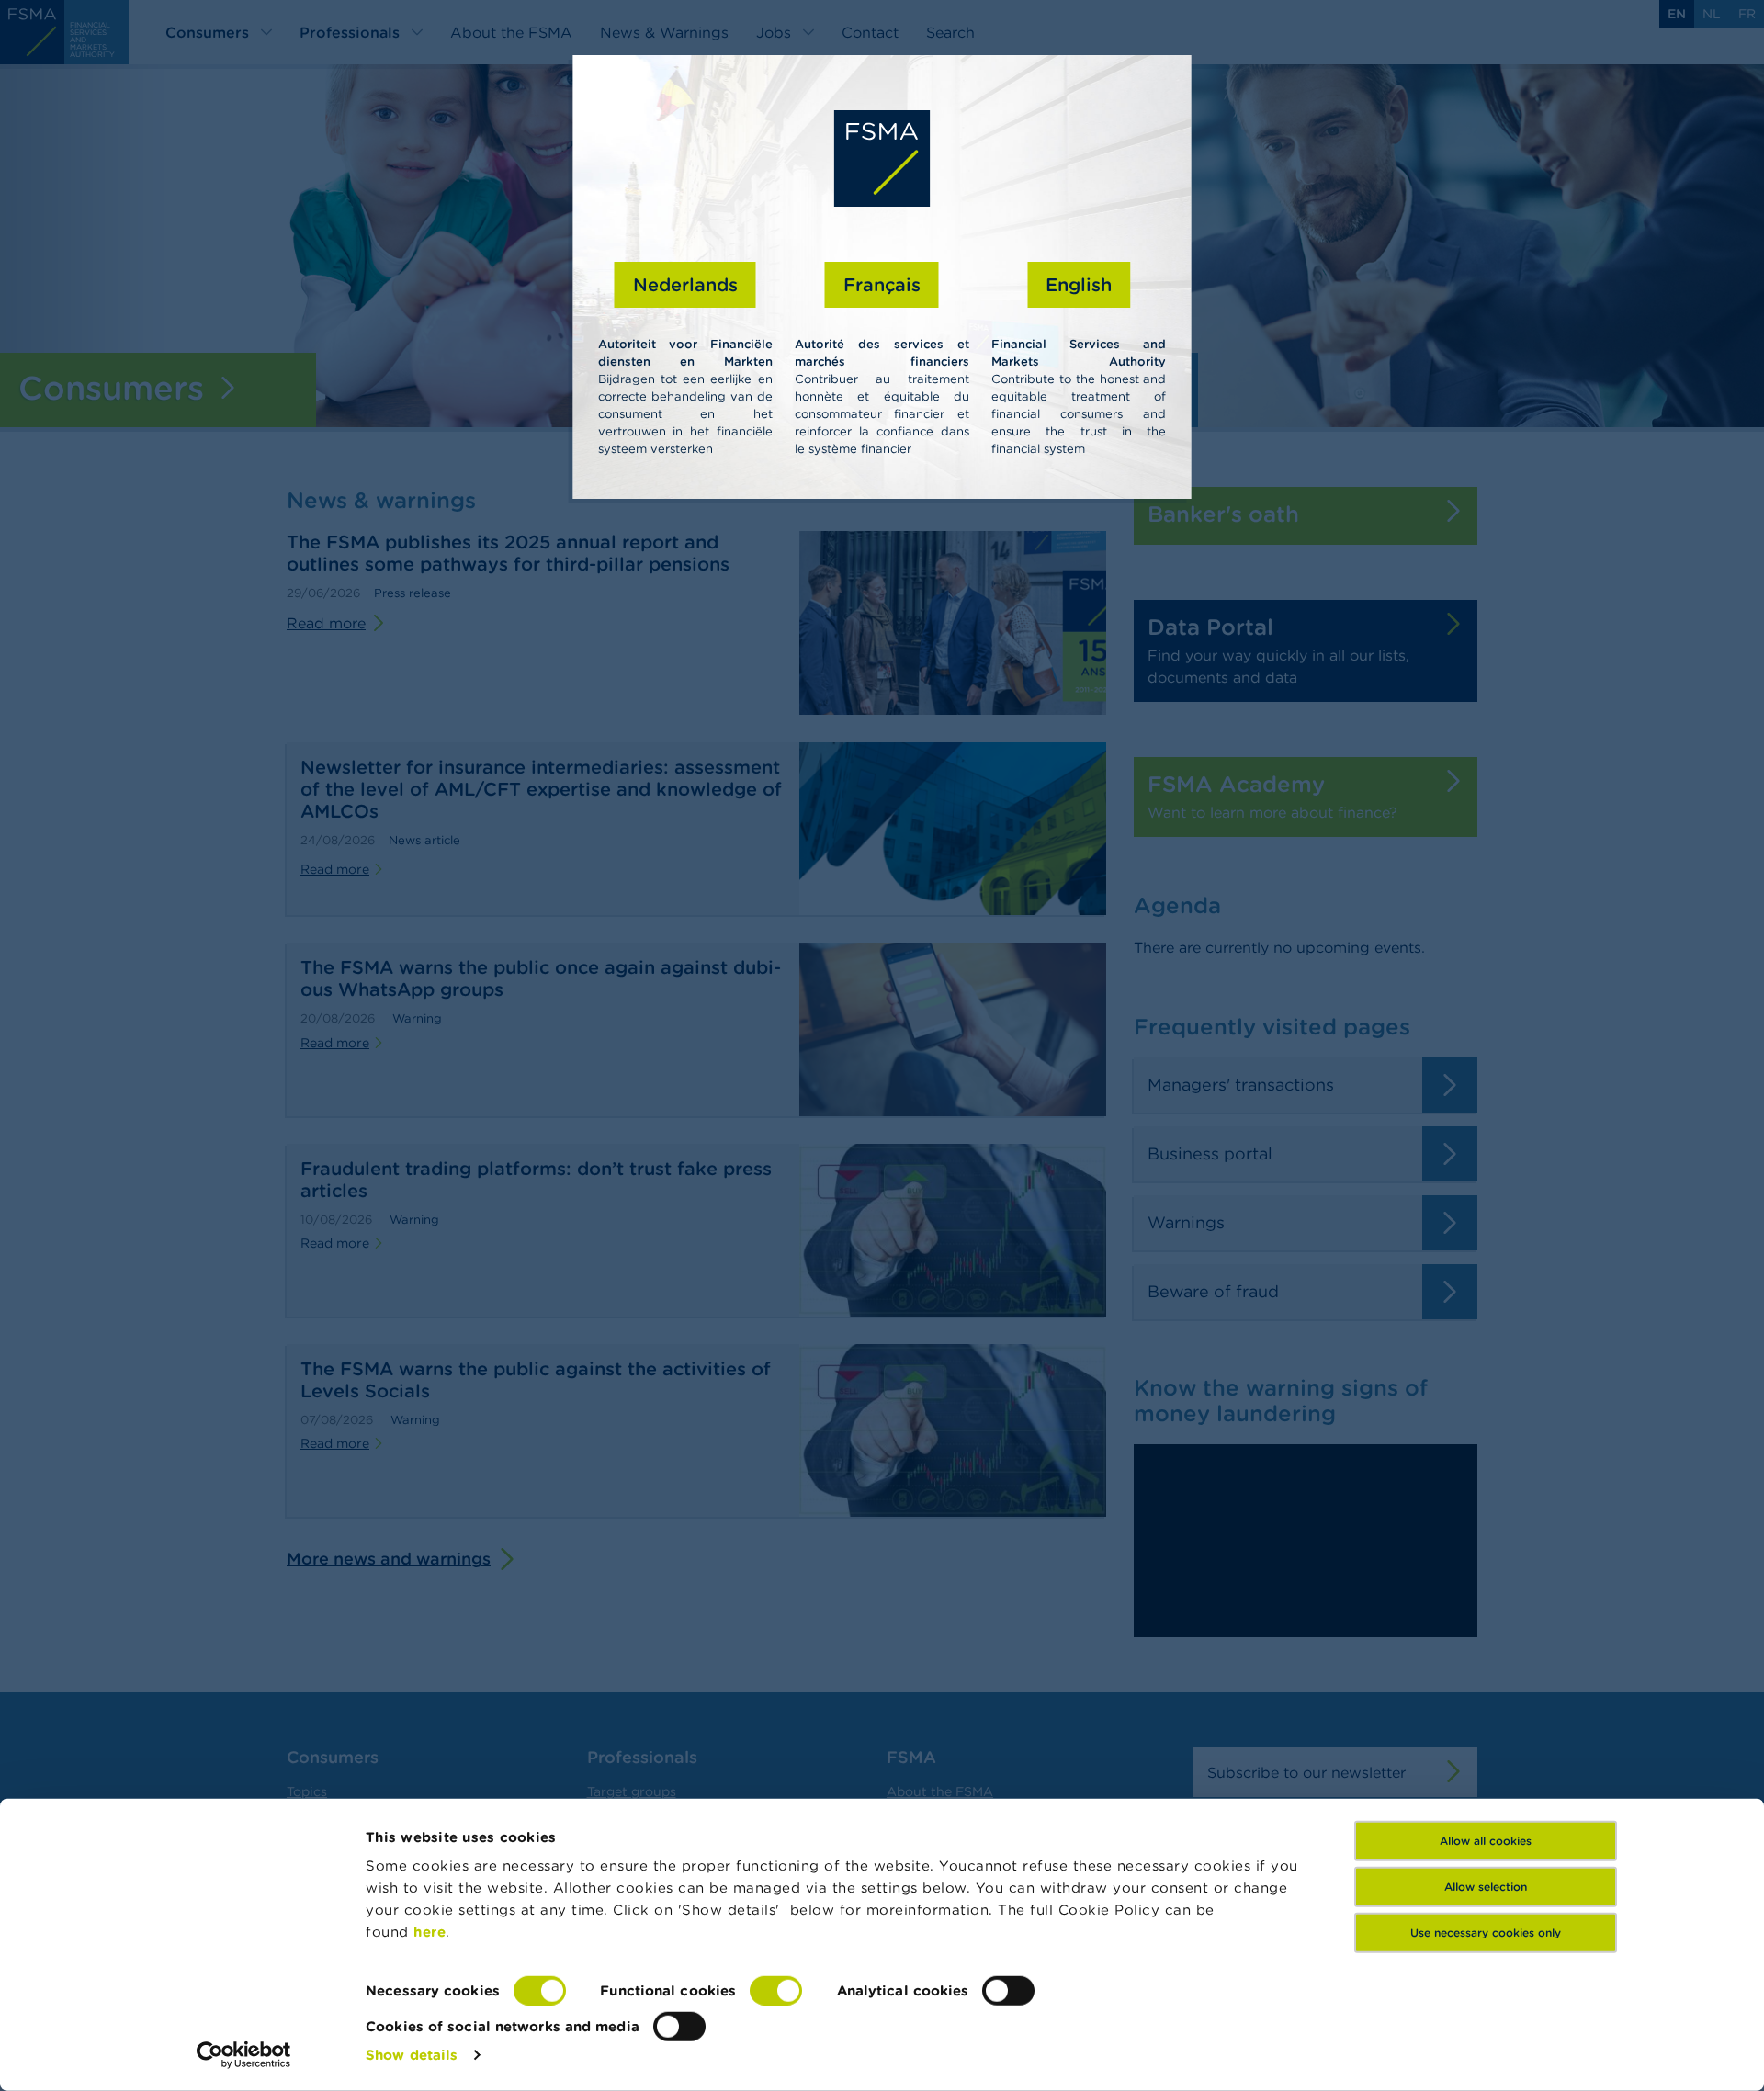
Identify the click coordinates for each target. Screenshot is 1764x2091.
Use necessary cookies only (1486, 1933)
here (430, 1932)
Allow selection (1486, 1887)
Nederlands (685, 284)
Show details (412, 2055)
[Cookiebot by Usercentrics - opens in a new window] (244, 2055)
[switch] (776, 1991)
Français (882, 284)
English (1079, 284)
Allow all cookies (1486, 1841)
